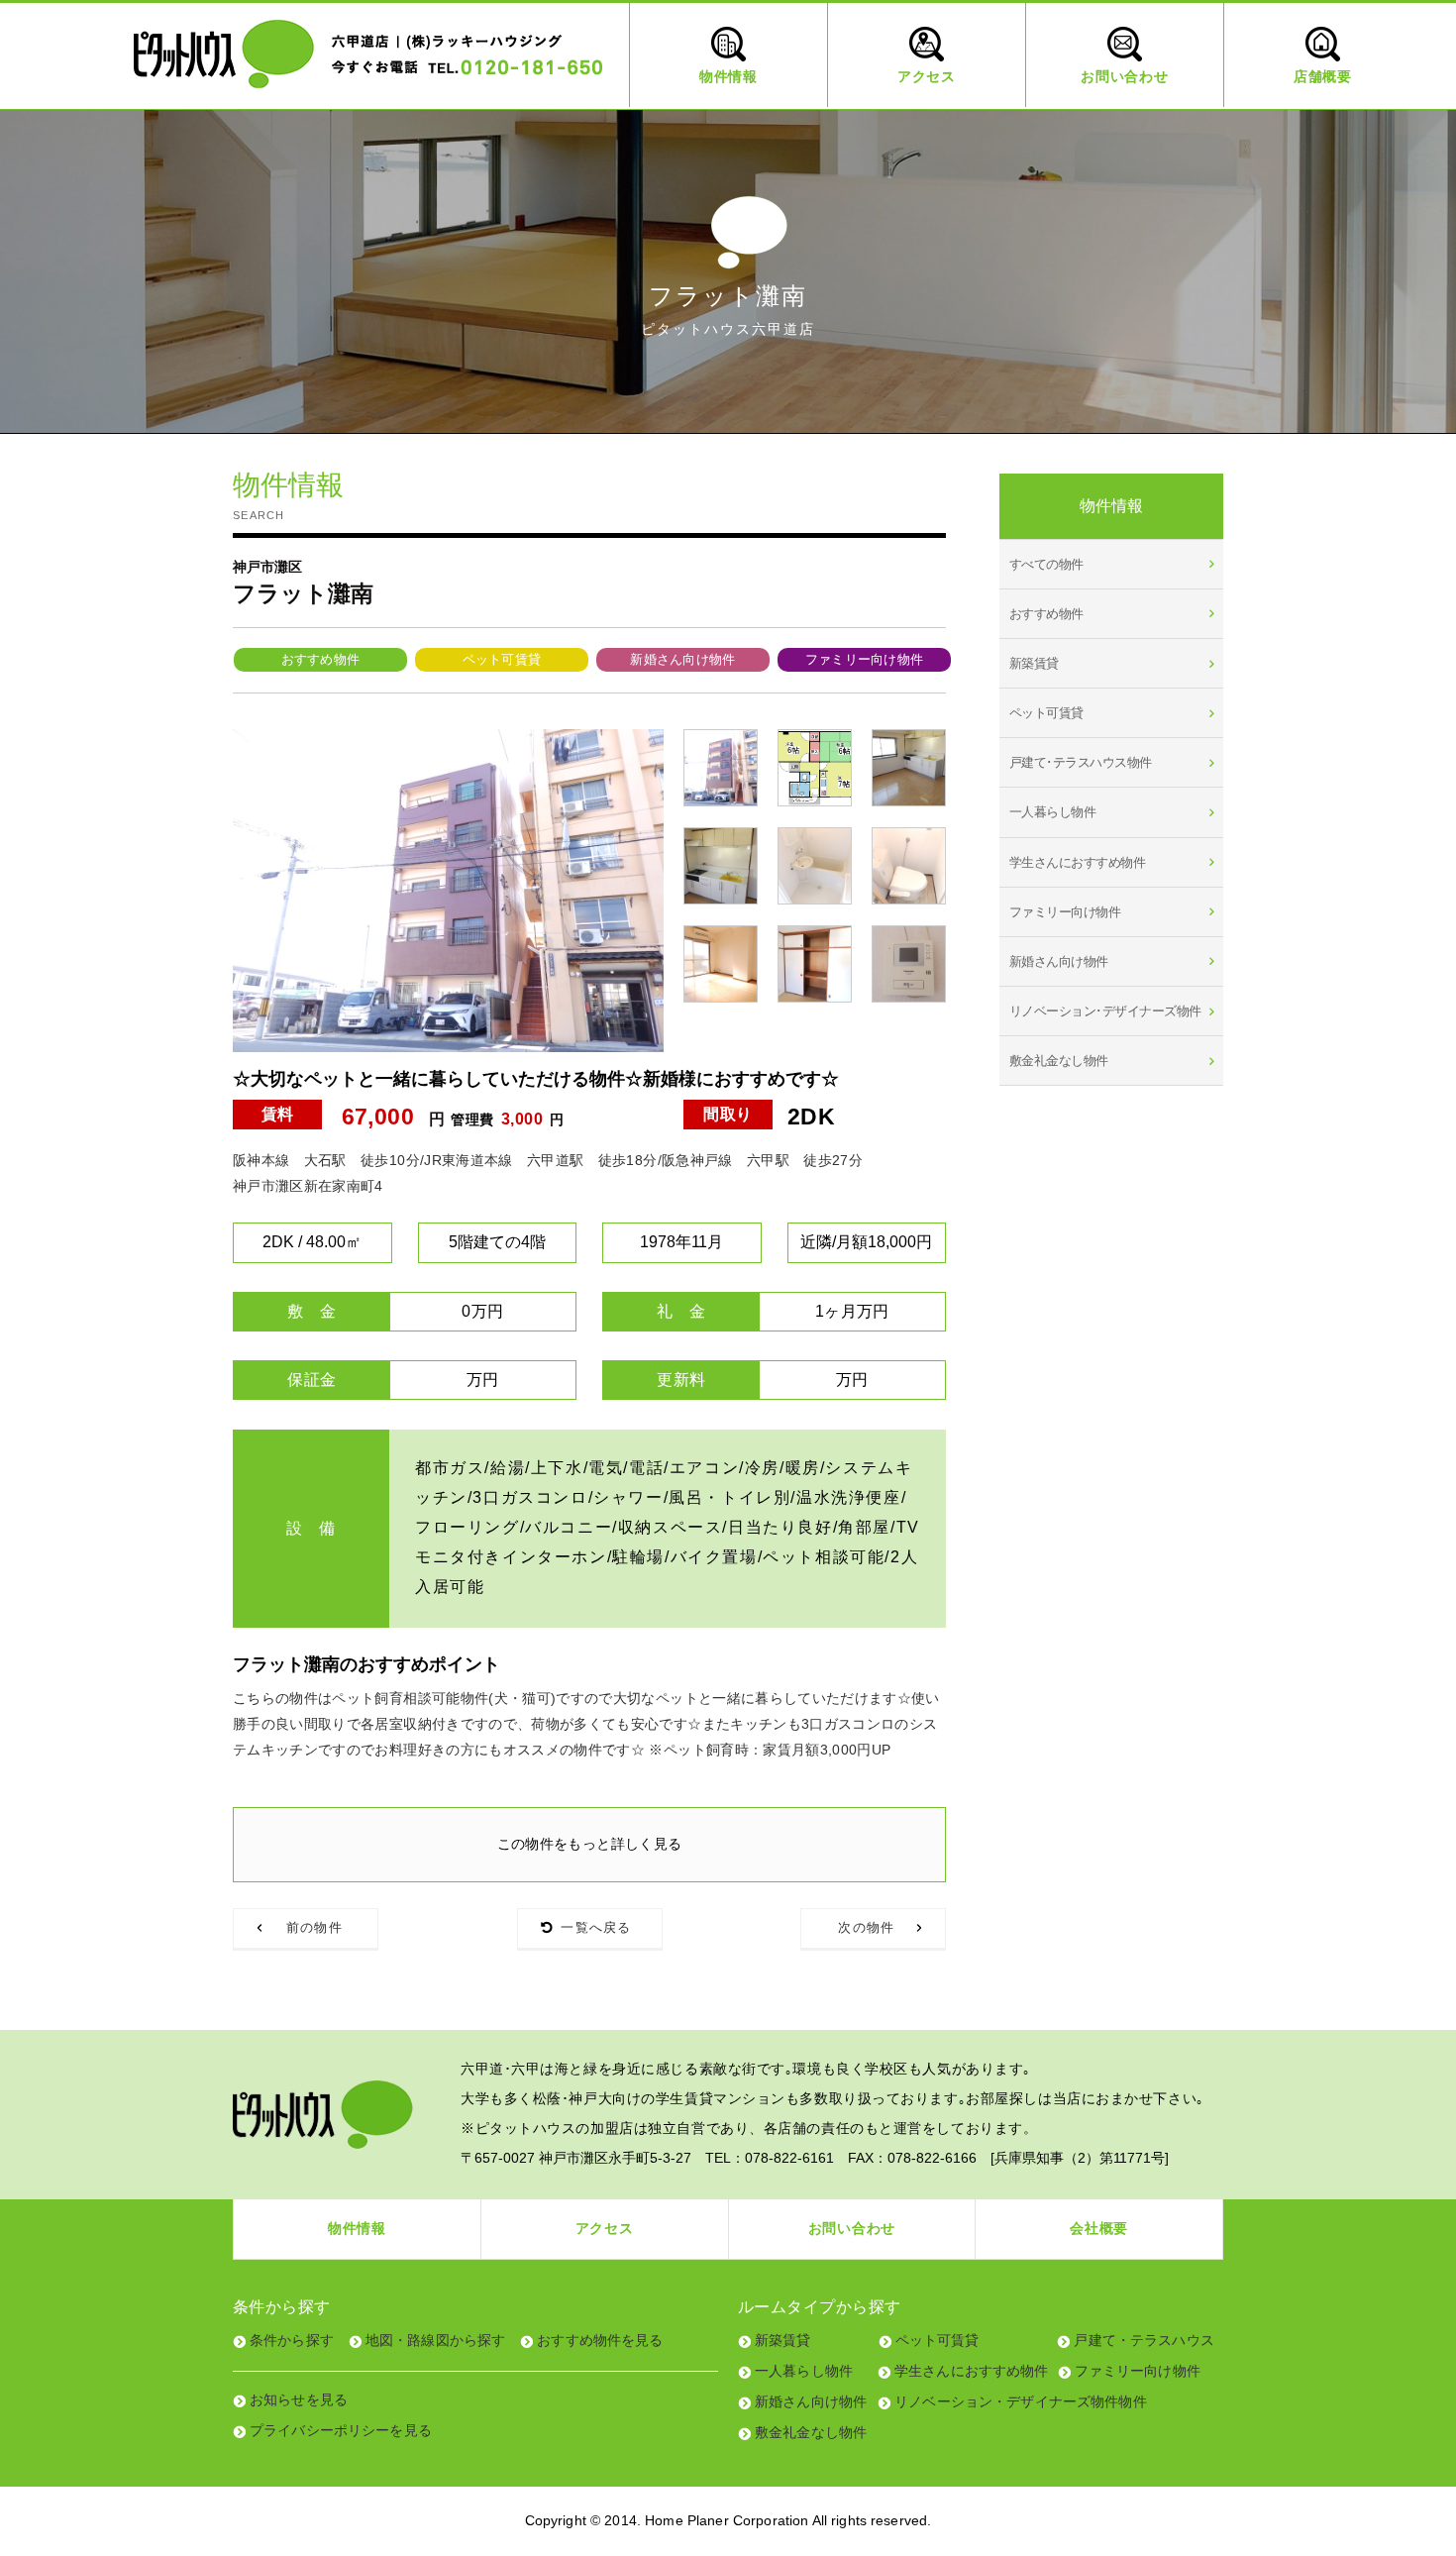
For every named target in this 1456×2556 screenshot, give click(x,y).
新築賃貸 (1034, 663)
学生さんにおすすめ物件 (1077, 862)
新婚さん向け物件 (683, 659)
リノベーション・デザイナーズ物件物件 (1021, 2401)
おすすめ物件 (321, 659)
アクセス (605, 2228)
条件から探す (292, 2340)
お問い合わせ (852, 2228)
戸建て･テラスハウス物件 (1081, 762)
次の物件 (866, 1927)
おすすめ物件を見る (600, 2340)
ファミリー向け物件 (865, 659)
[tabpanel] (448, 891)
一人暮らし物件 (1052, 812)
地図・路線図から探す (435, 2340)
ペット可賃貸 (502, 659)
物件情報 (357, 2228)
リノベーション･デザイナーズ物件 (1105, 1011)
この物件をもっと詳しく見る (590, 1844)
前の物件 (314, 1927)
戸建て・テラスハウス (1144, 2340)
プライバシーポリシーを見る (341, 2430)
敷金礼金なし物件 (1059, 1061)
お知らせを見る (299, 2399)
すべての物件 (1046, 564)
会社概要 (1099, 2228)
